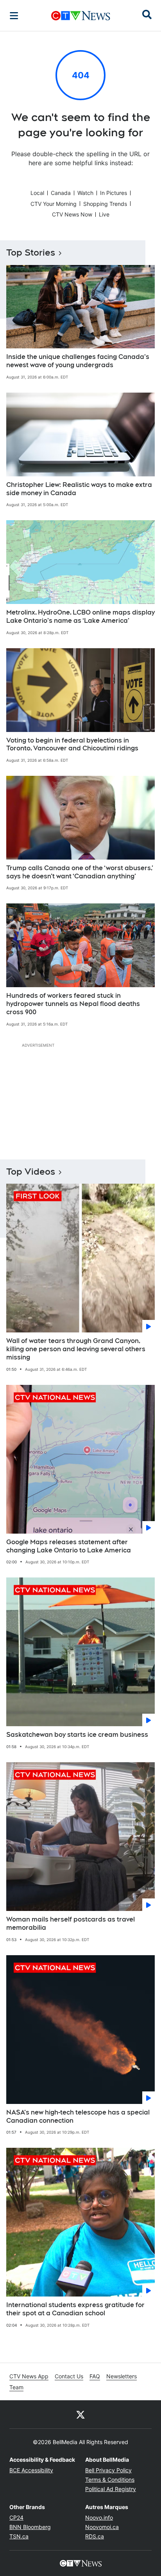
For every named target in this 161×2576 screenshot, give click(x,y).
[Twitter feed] (80, 2414)
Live (104, 214)
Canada (61, 193)
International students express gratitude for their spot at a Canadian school (75, 2309)
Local (37, 193)
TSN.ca (19, 2536)
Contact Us (69, 2376)
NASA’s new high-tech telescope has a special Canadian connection (78, 2116)
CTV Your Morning (54, 204)
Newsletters (122, 2376)
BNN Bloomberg (30, 2527)
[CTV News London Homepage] (81, 16)
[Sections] (14, 16)
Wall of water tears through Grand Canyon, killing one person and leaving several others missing (76, 1349)
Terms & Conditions (110, 2480)
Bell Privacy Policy (108, 2470)
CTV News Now (72, 214)
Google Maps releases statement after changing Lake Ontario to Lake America (69, 1546)
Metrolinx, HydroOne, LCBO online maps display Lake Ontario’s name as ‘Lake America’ (80, 617)
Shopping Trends (105, 204)
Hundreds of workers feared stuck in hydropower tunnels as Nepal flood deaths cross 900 (73, 1004)
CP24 (16, 2517)
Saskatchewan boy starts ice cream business (77, 1735)
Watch (85, 193)
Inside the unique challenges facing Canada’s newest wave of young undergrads (78, 361)
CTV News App (29, 2376)
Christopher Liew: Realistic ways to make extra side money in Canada (79, 489)
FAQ (95, 2376)
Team (16, 2387)
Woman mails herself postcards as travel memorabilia (71, 1923)
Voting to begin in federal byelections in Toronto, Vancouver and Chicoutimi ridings (72, 744)
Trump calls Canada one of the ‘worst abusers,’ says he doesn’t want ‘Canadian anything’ (80, 872)
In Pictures (114, 193)
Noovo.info (99, 2517)
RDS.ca (95, 2536)
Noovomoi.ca (102, 2527)
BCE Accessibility (31, 2470)
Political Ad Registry (111, 2489)
